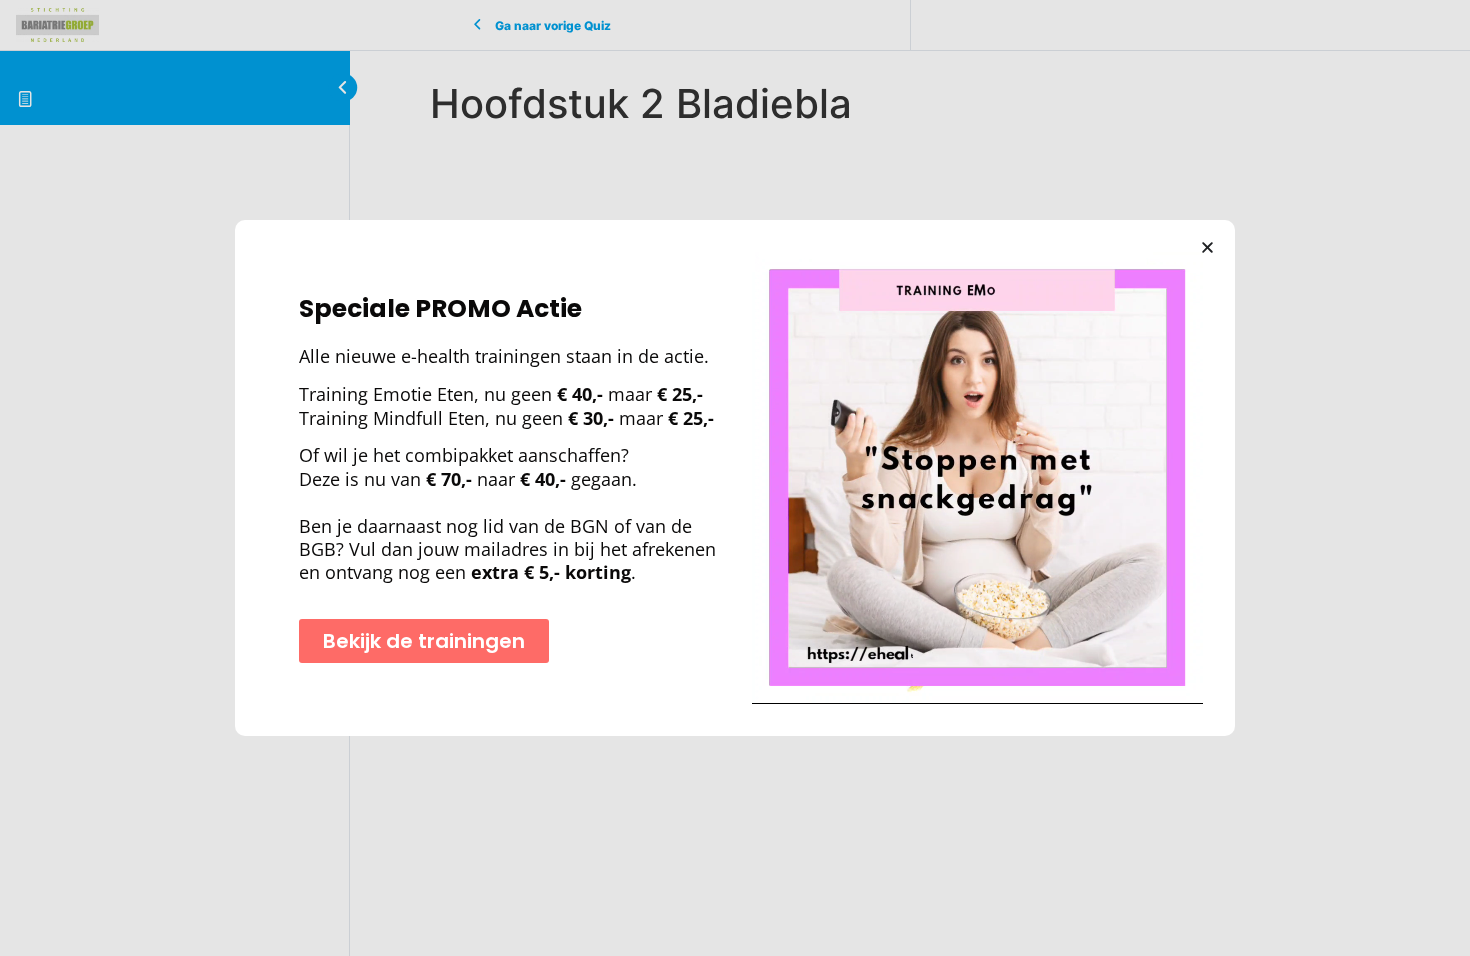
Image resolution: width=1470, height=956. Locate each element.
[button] (1207, 247)
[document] (735, 478)
